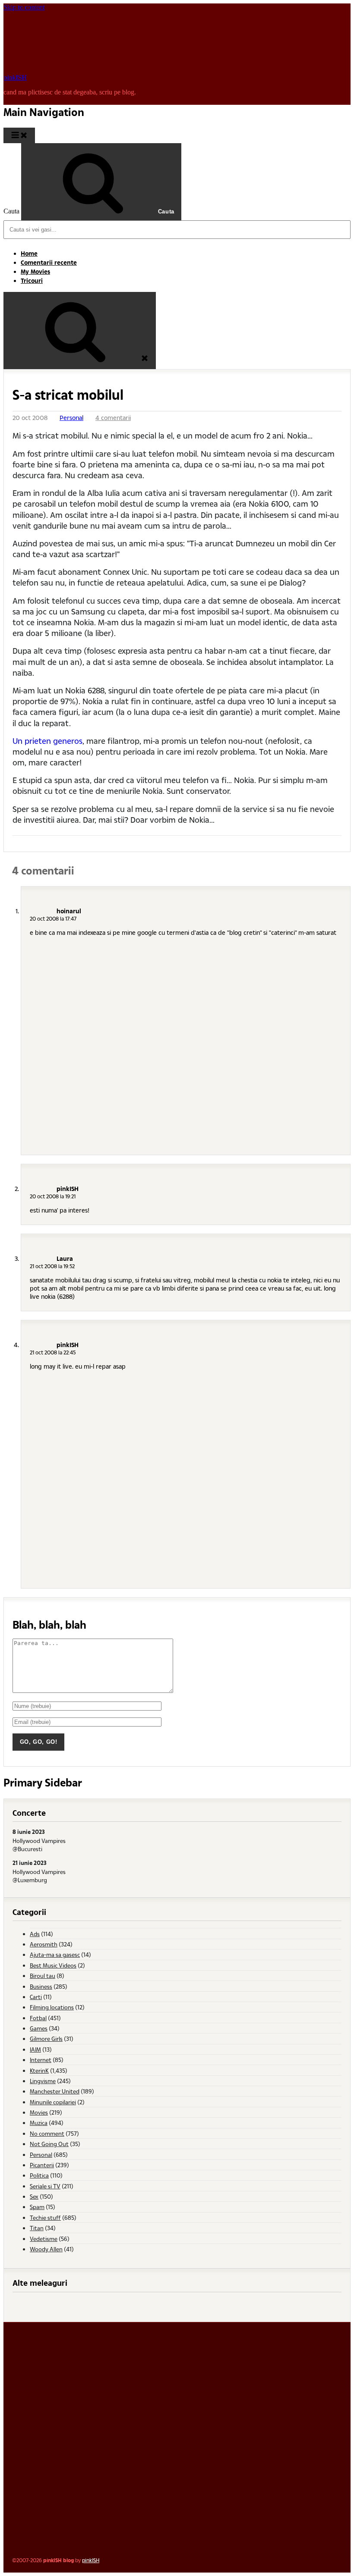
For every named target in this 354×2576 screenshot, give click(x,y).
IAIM (35, 2049)
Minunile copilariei (53, 2102)
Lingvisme (43, 2081)
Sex (34, 2196)
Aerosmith (44, 1944)
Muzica (39, 2123)
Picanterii (42, 2165)
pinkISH (15, 77)
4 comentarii (113, 418)
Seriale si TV (45, 2186)
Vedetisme (44, 2239)
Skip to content (24, 7)
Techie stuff (45, 2217)
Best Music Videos (53, 1965)
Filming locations (52, 2007)
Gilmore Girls (46, 2039)
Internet (41, 2060)
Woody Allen (46, 2249)
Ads (35, 1934)
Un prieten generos (47, 741)
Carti (36, 1997)
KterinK (39, 2070)
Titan (37, 2228)
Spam (37, 2207)
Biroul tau (43, 1976)
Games (39, 2028)
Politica (39, 2175)
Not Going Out (49, 2144)
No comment (47, 2133)
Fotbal (38, 2018)
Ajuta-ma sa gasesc (55, 1954)
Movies (39, 2112)
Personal (71, 418)
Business (41, 1986)
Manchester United (55, 2091)
